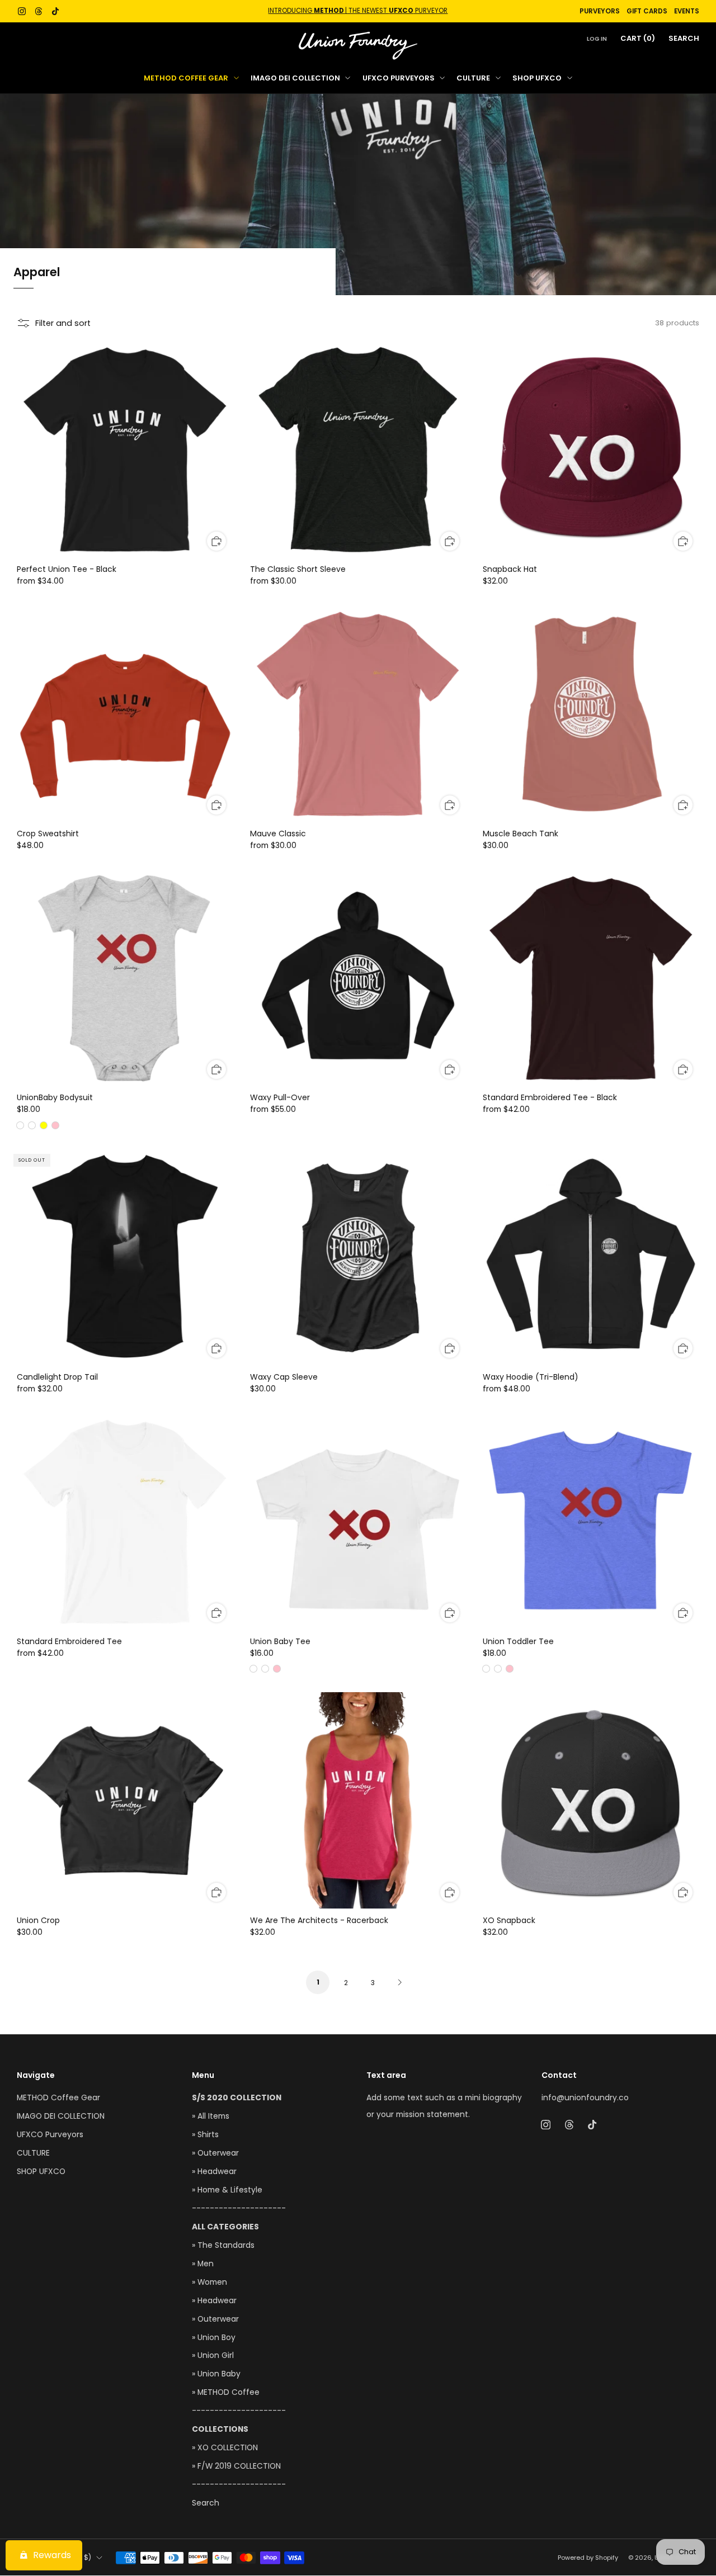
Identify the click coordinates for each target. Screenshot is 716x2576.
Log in (597, 39)
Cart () (638, 38)
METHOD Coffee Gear (186, 78)
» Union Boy (214, 2338)
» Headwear (214, 2172)
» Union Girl (213, 2355)
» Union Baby (216, 2374)
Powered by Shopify (588, 2558)
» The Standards (223, 2245)
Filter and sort (63, 323)
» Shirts (205, 2135)
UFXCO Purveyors (399, 78)
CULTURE (473, 78)
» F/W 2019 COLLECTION (236, 2466)
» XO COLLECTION (225, 2448)
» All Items (211, 2116)
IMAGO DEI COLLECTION (295, 78)
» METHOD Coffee (226, 2392)
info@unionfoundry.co (585, 2098)
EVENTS (687, 11)
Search (684, 38)
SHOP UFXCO (537, 78)
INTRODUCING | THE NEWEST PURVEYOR (358, 11)
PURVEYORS (600, 11)
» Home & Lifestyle (227, 2190)
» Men (203, 2264)
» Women (209, 2282)
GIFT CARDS (647, 11)
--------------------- (239, 2208)
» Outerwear (215, 2153)
